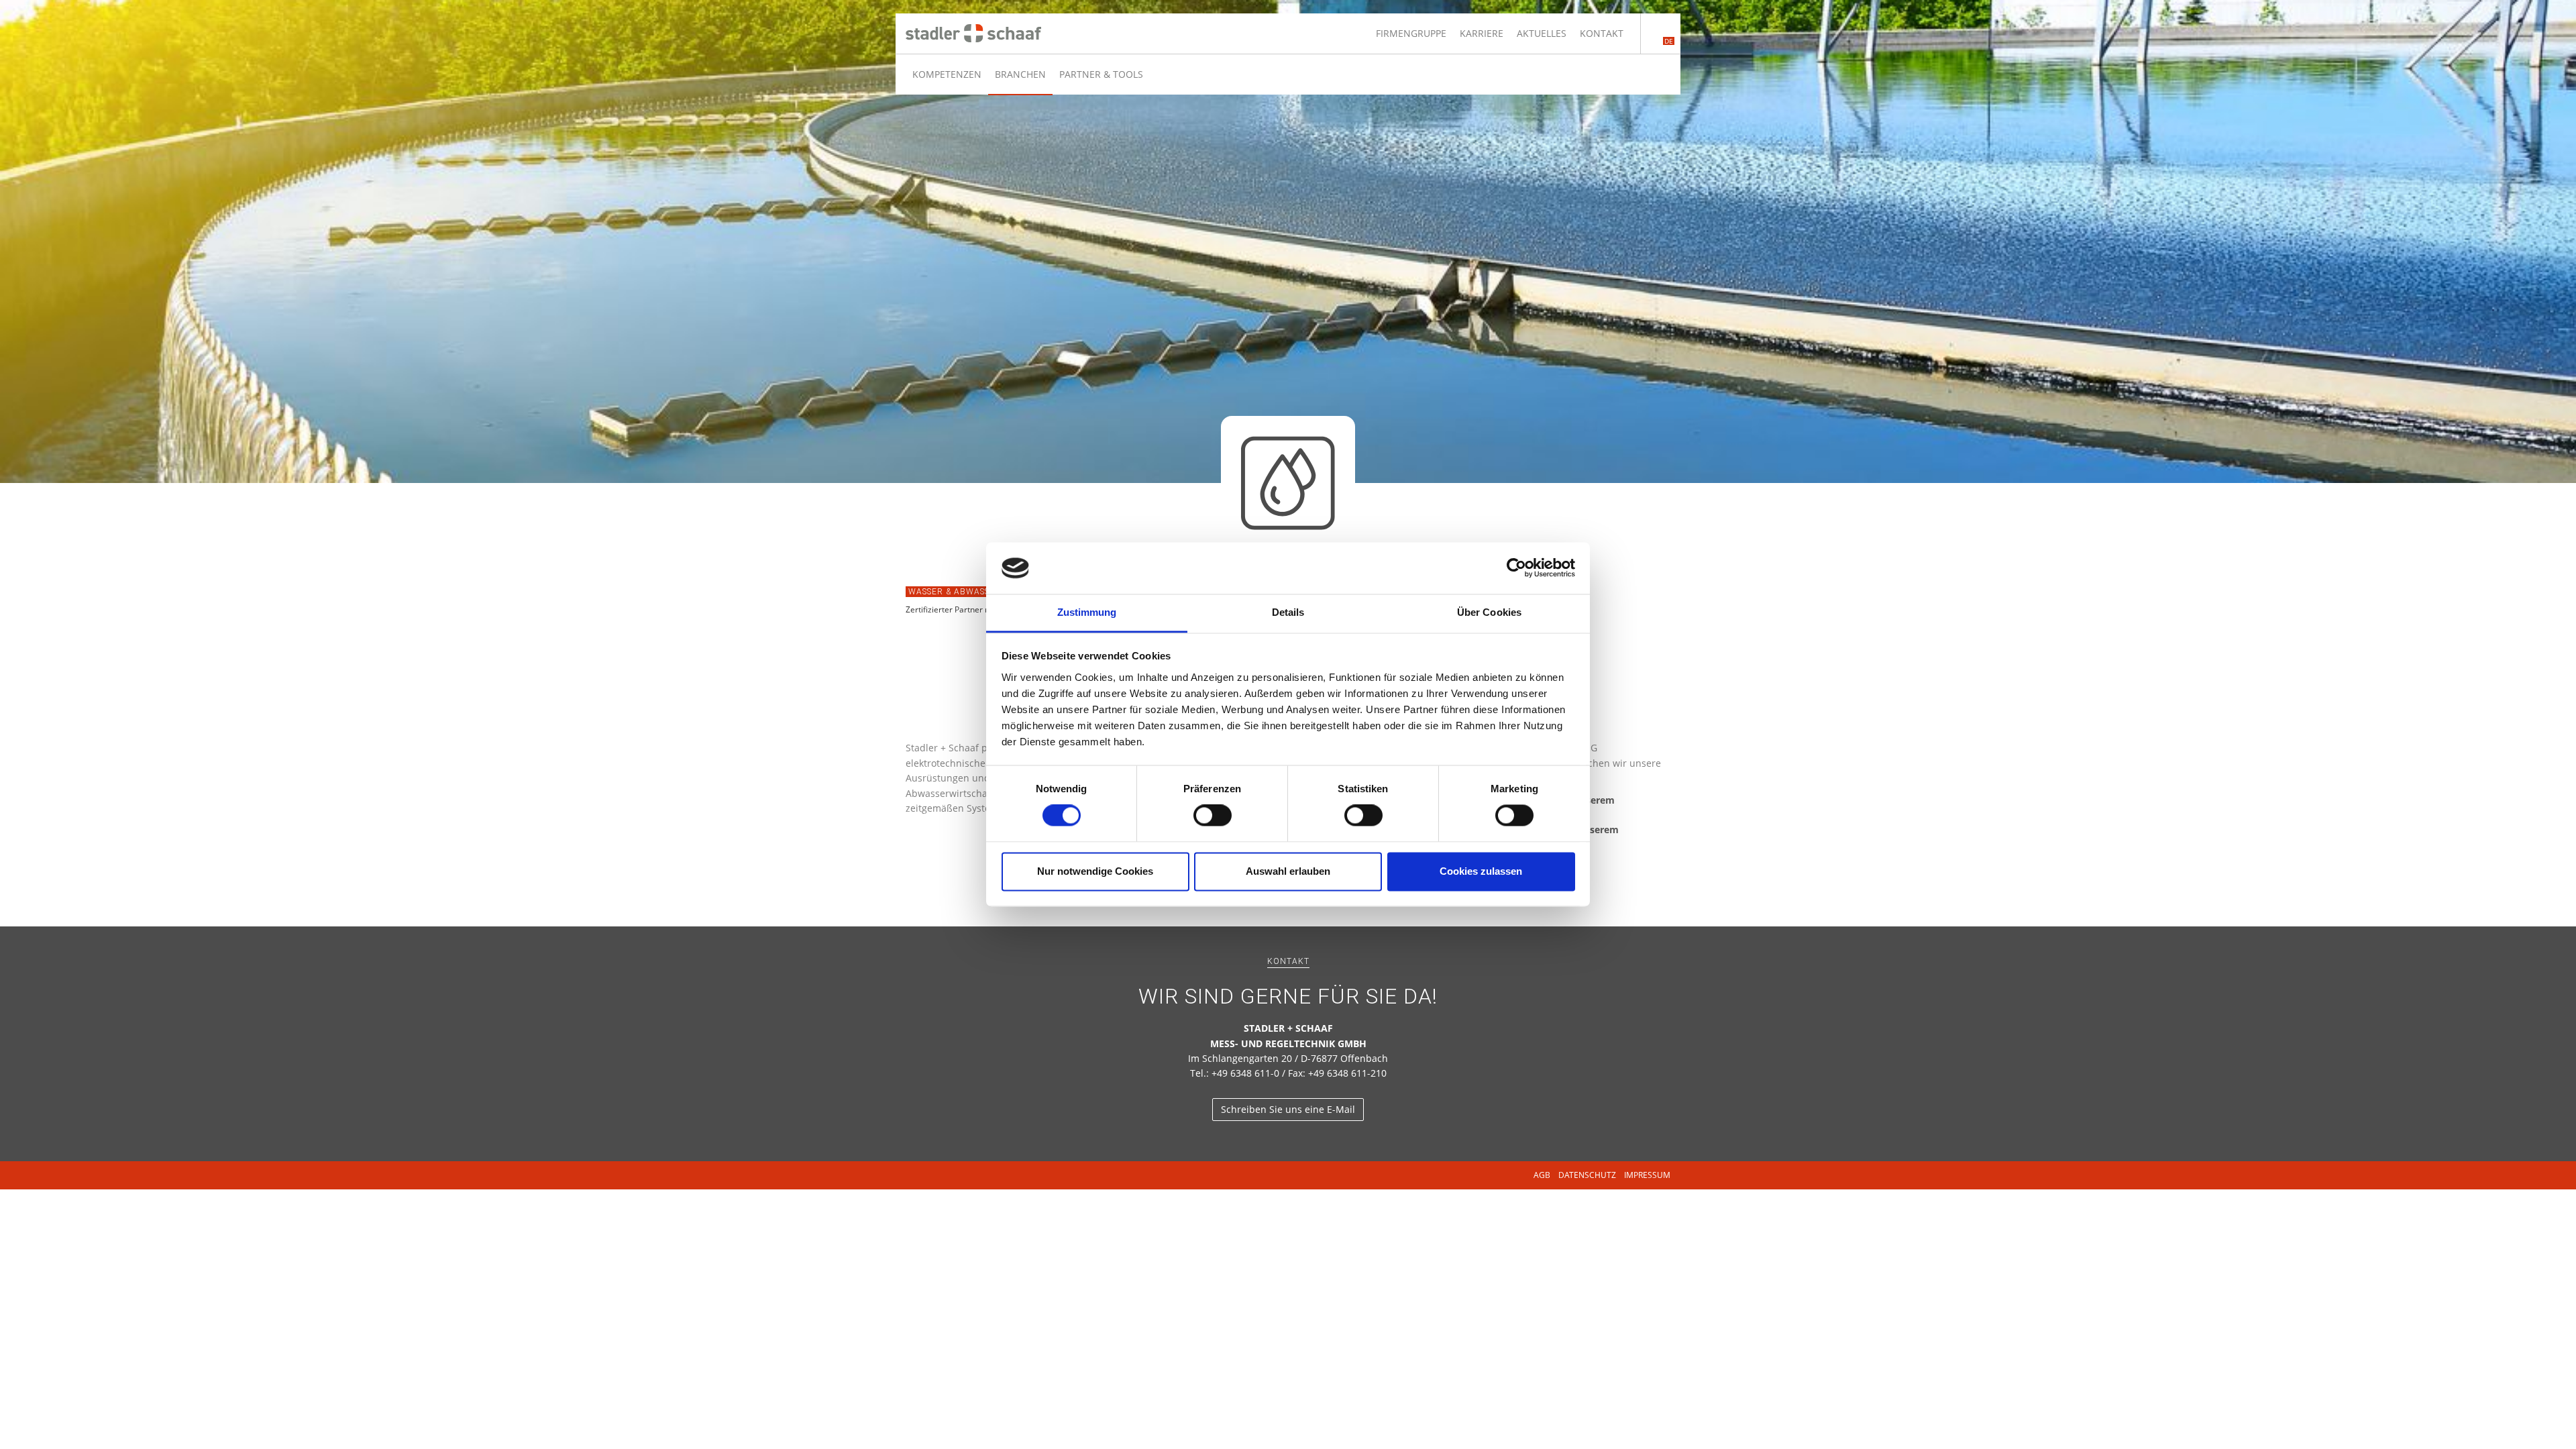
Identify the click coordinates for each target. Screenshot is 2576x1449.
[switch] (1213, 816)
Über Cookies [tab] (1489, 612)
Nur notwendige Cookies (1095, 871)
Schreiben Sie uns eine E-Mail (1288, 1109)
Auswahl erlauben (1288, 871)
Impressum (1647, 1175)
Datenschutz (1587, 1175)
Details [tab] (1288, 612)
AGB (1542, 1175)
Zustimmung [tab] (1087, 612)
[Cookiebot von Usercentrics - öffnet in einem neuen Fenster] (1516, 568)
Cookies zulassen (1481, 871)
